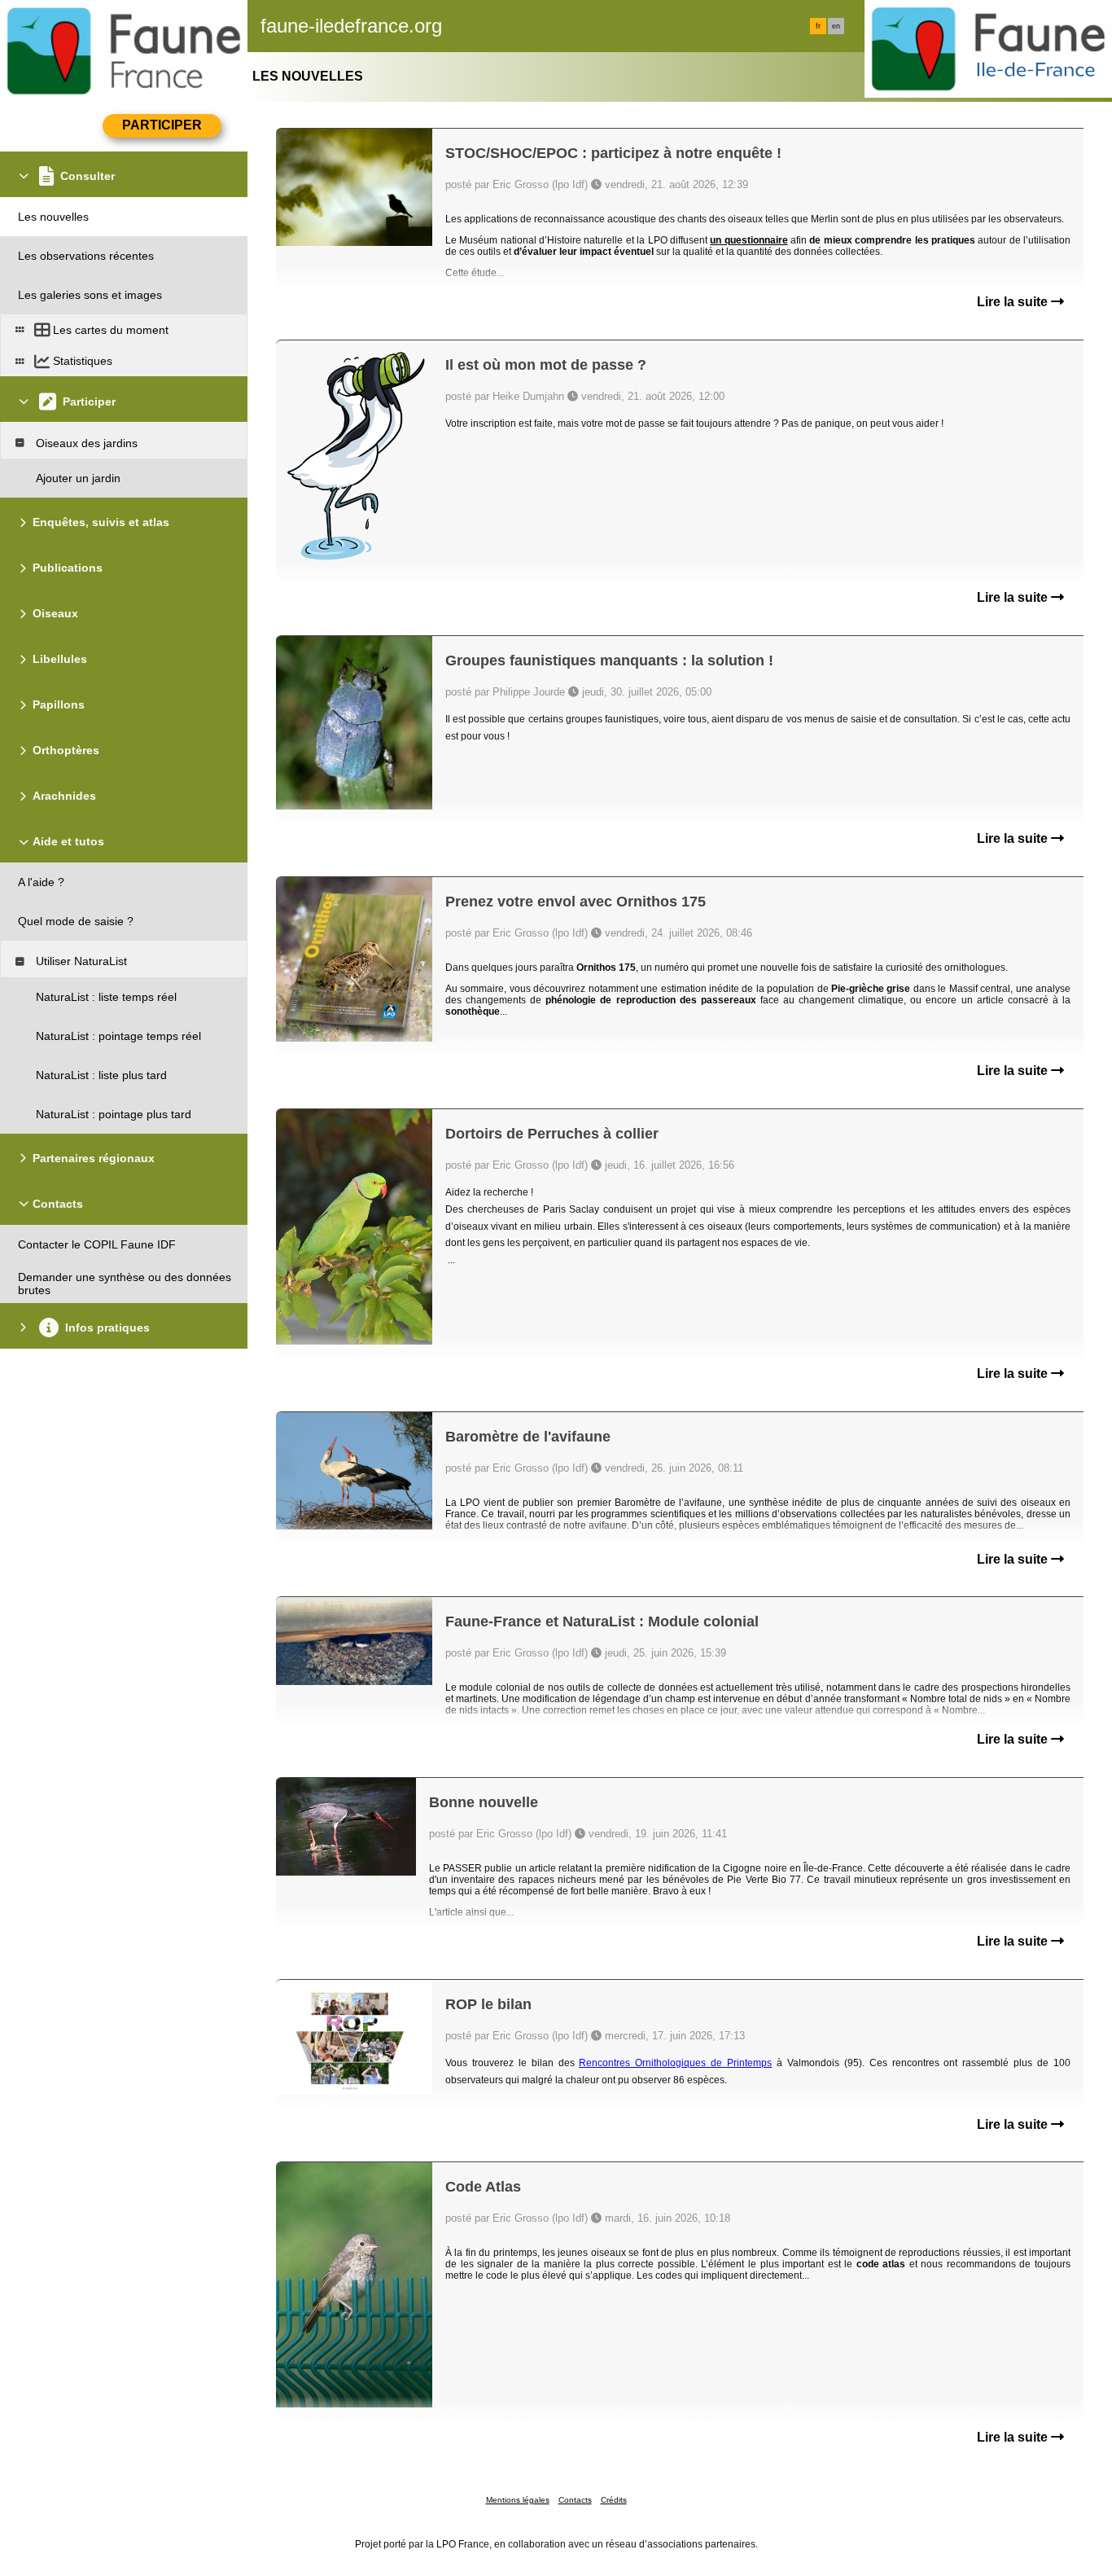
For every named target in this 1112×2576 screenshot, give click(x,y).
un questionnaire (749, 240)
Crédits (614, 2500)
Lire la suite (1014, 302)
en (836, 26)
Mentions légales (518, 2500)
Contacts (575, 2500)
